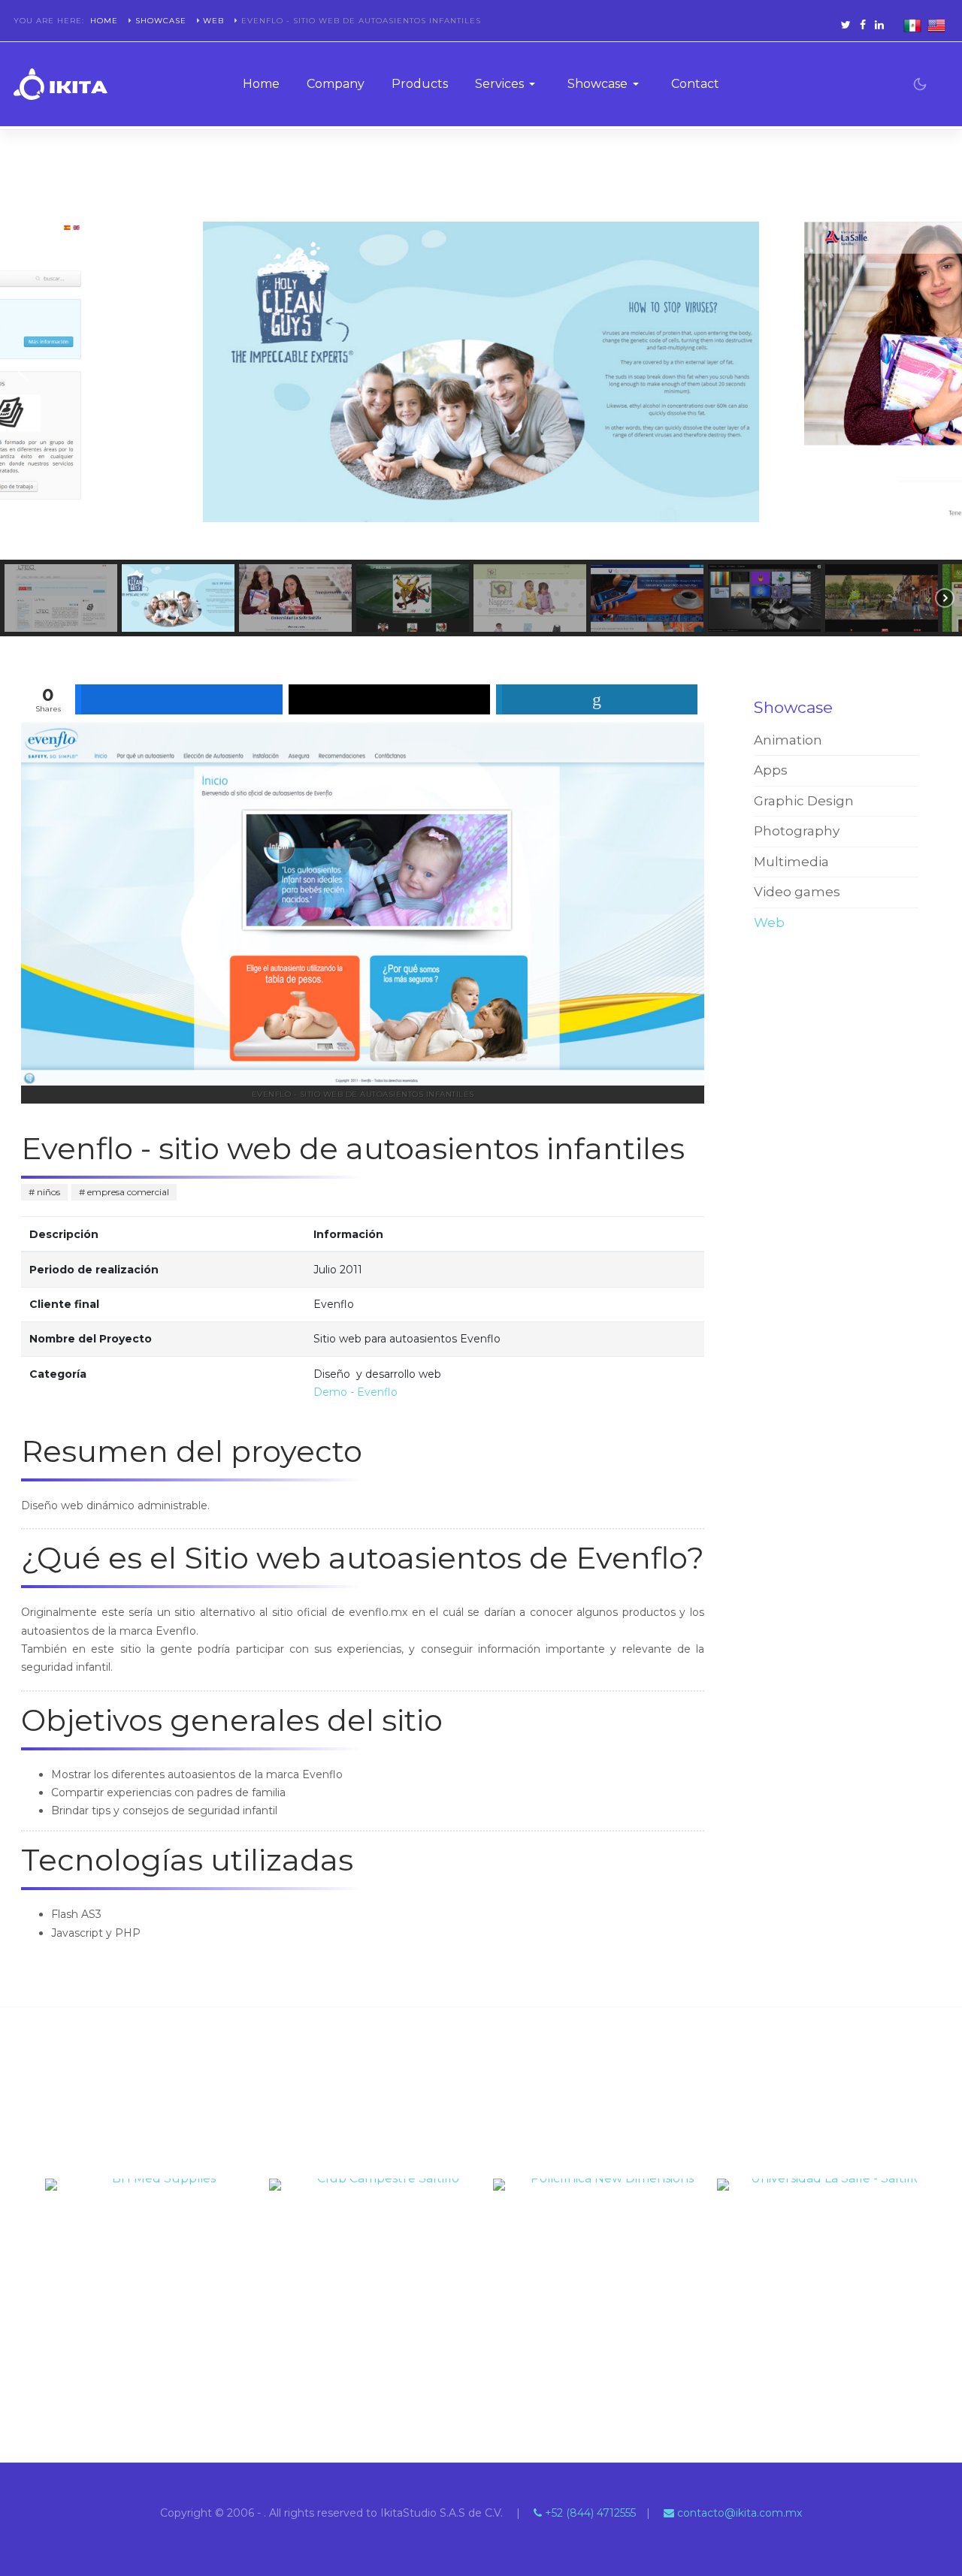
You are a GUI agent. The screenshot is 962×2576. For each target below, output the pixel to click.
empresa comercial (127, 1192)
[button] (508, 84)
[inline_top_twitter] (389, 699)
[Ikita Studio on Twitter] (846, 24)
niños (47, 1192)
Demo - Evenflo (355, 1392)
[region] (481, 410)
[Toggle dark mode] (920, 84)
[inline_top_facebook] (179, 699)
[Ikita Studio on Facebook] (863, 24)
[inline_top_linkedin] (597, 699)
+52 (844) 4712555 (589, 2513)
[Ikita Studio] (61, 84)
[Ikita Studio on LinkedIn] (879, 24)
